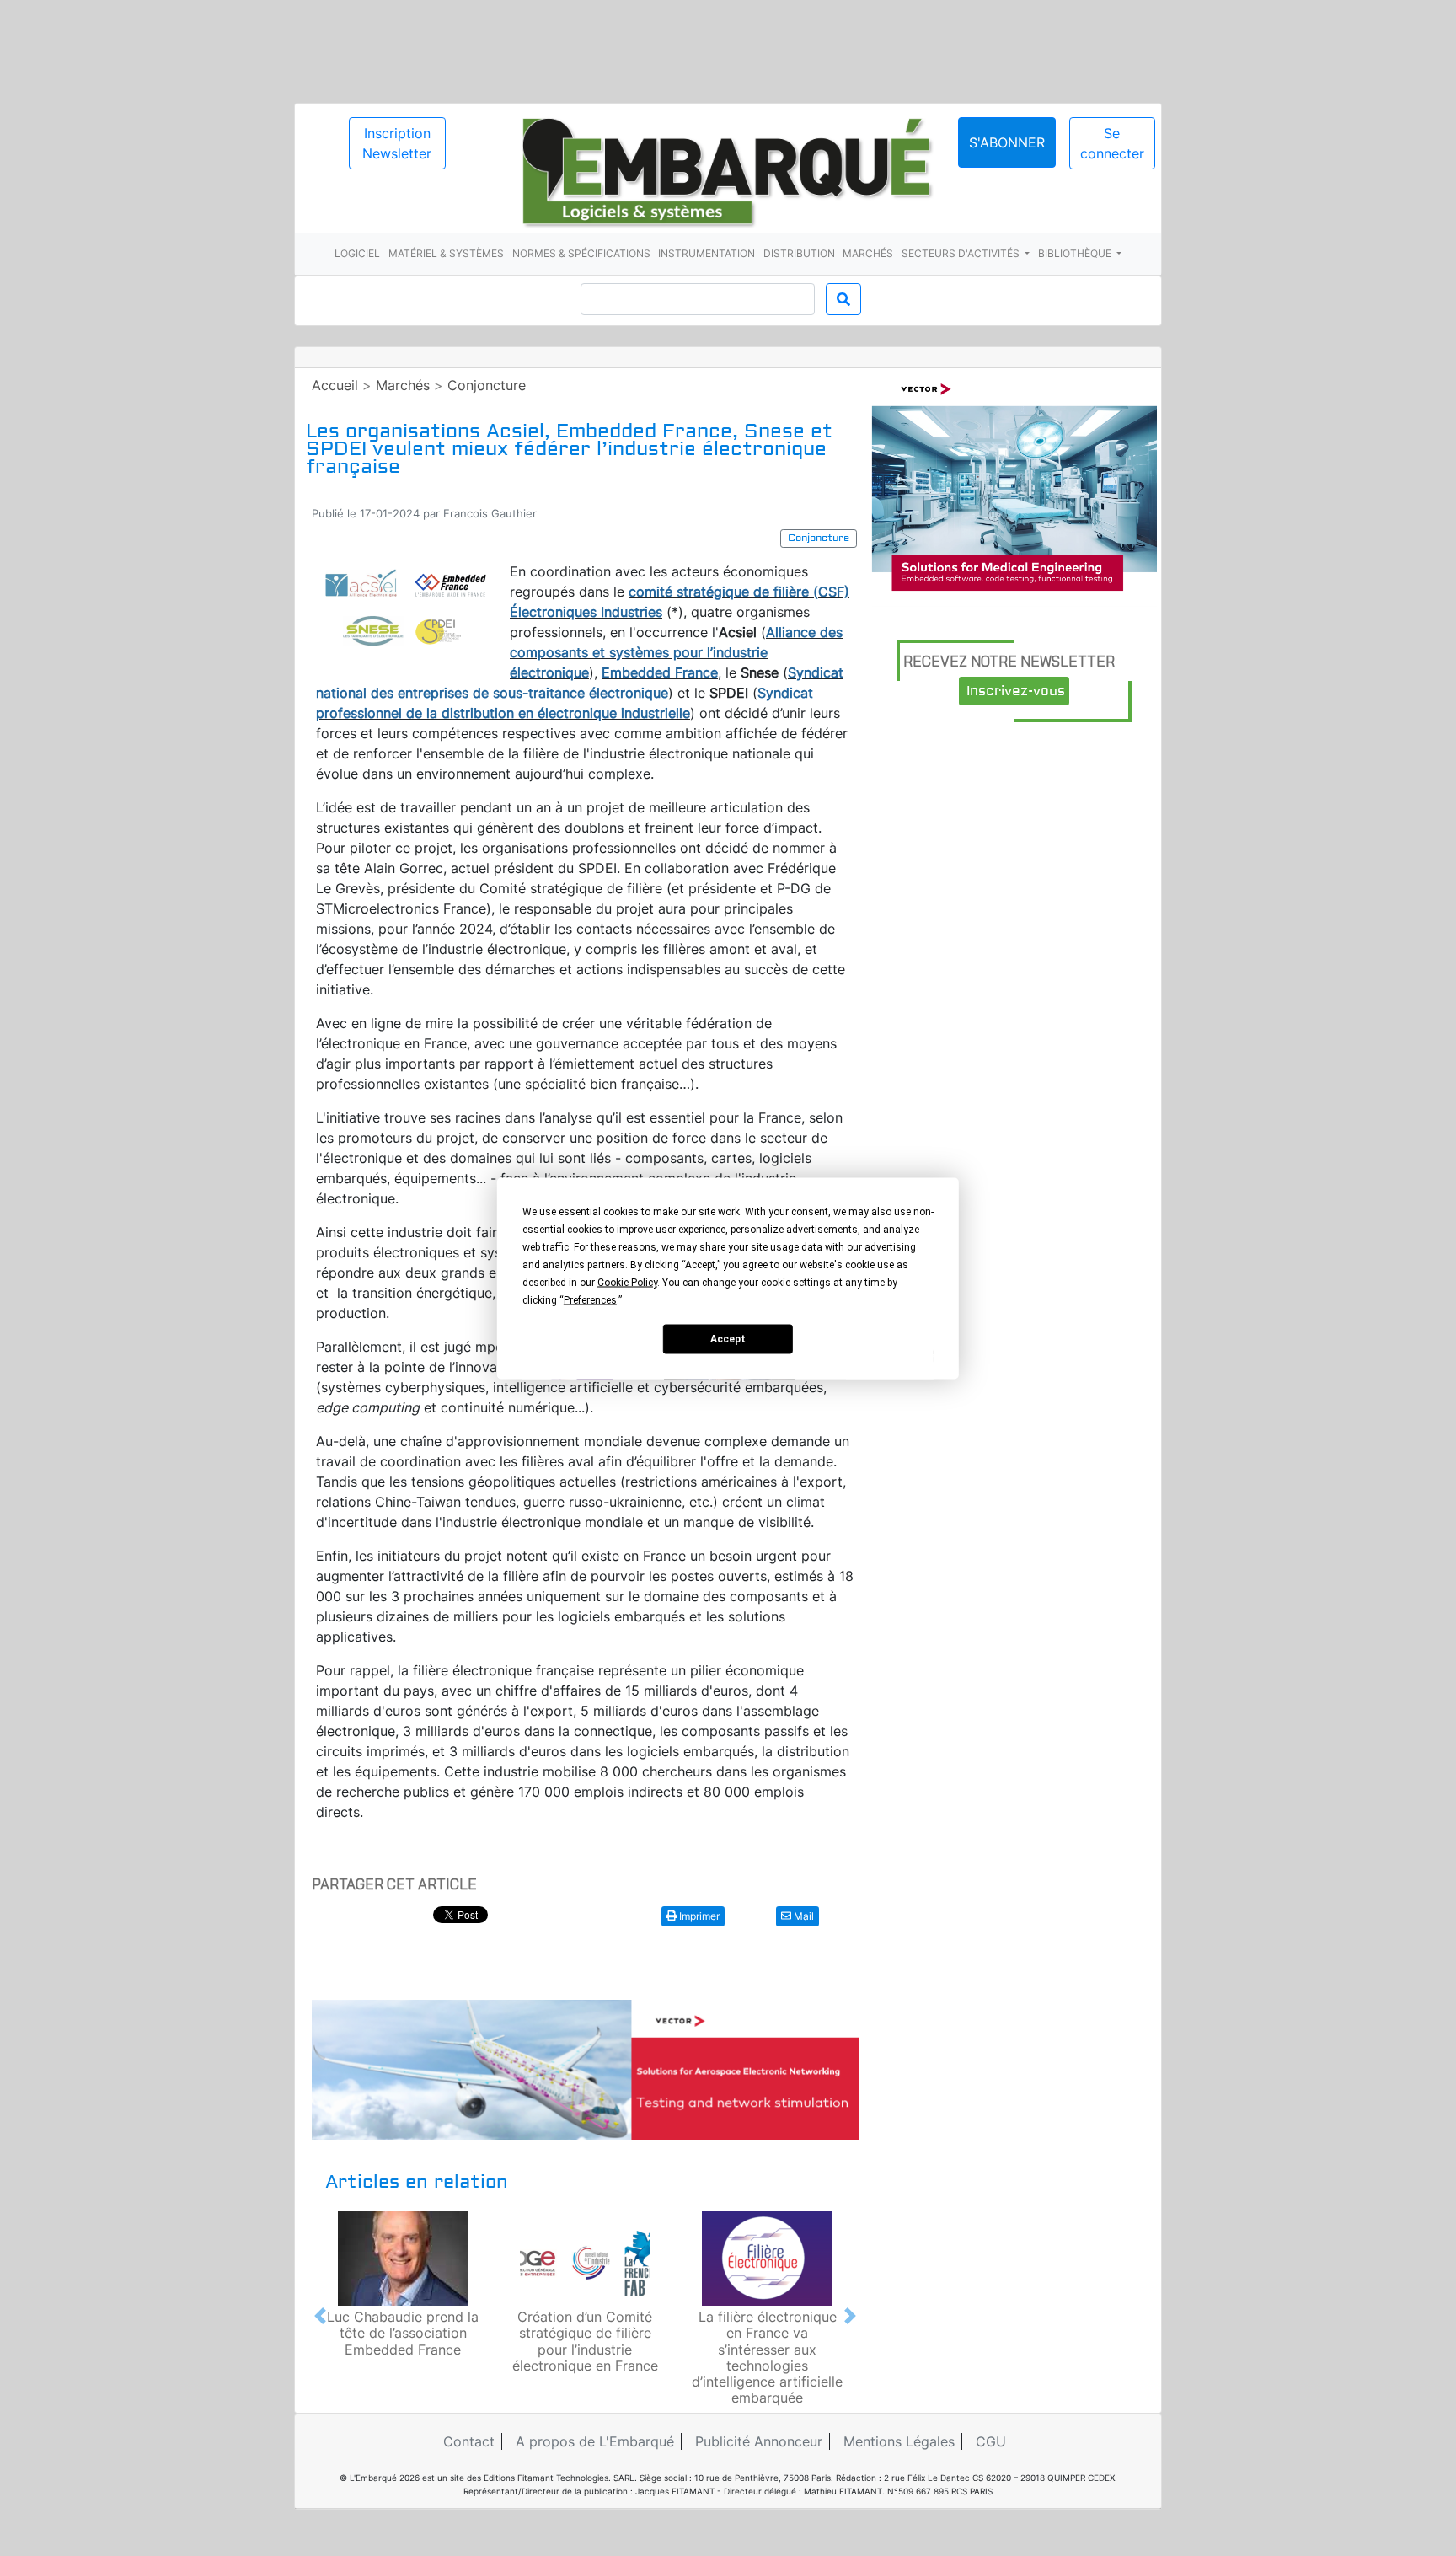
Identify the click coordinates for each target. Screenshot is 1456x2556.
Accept (728, 1339)
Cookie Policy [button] (627, 1282)
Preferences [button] (590, 1299)
